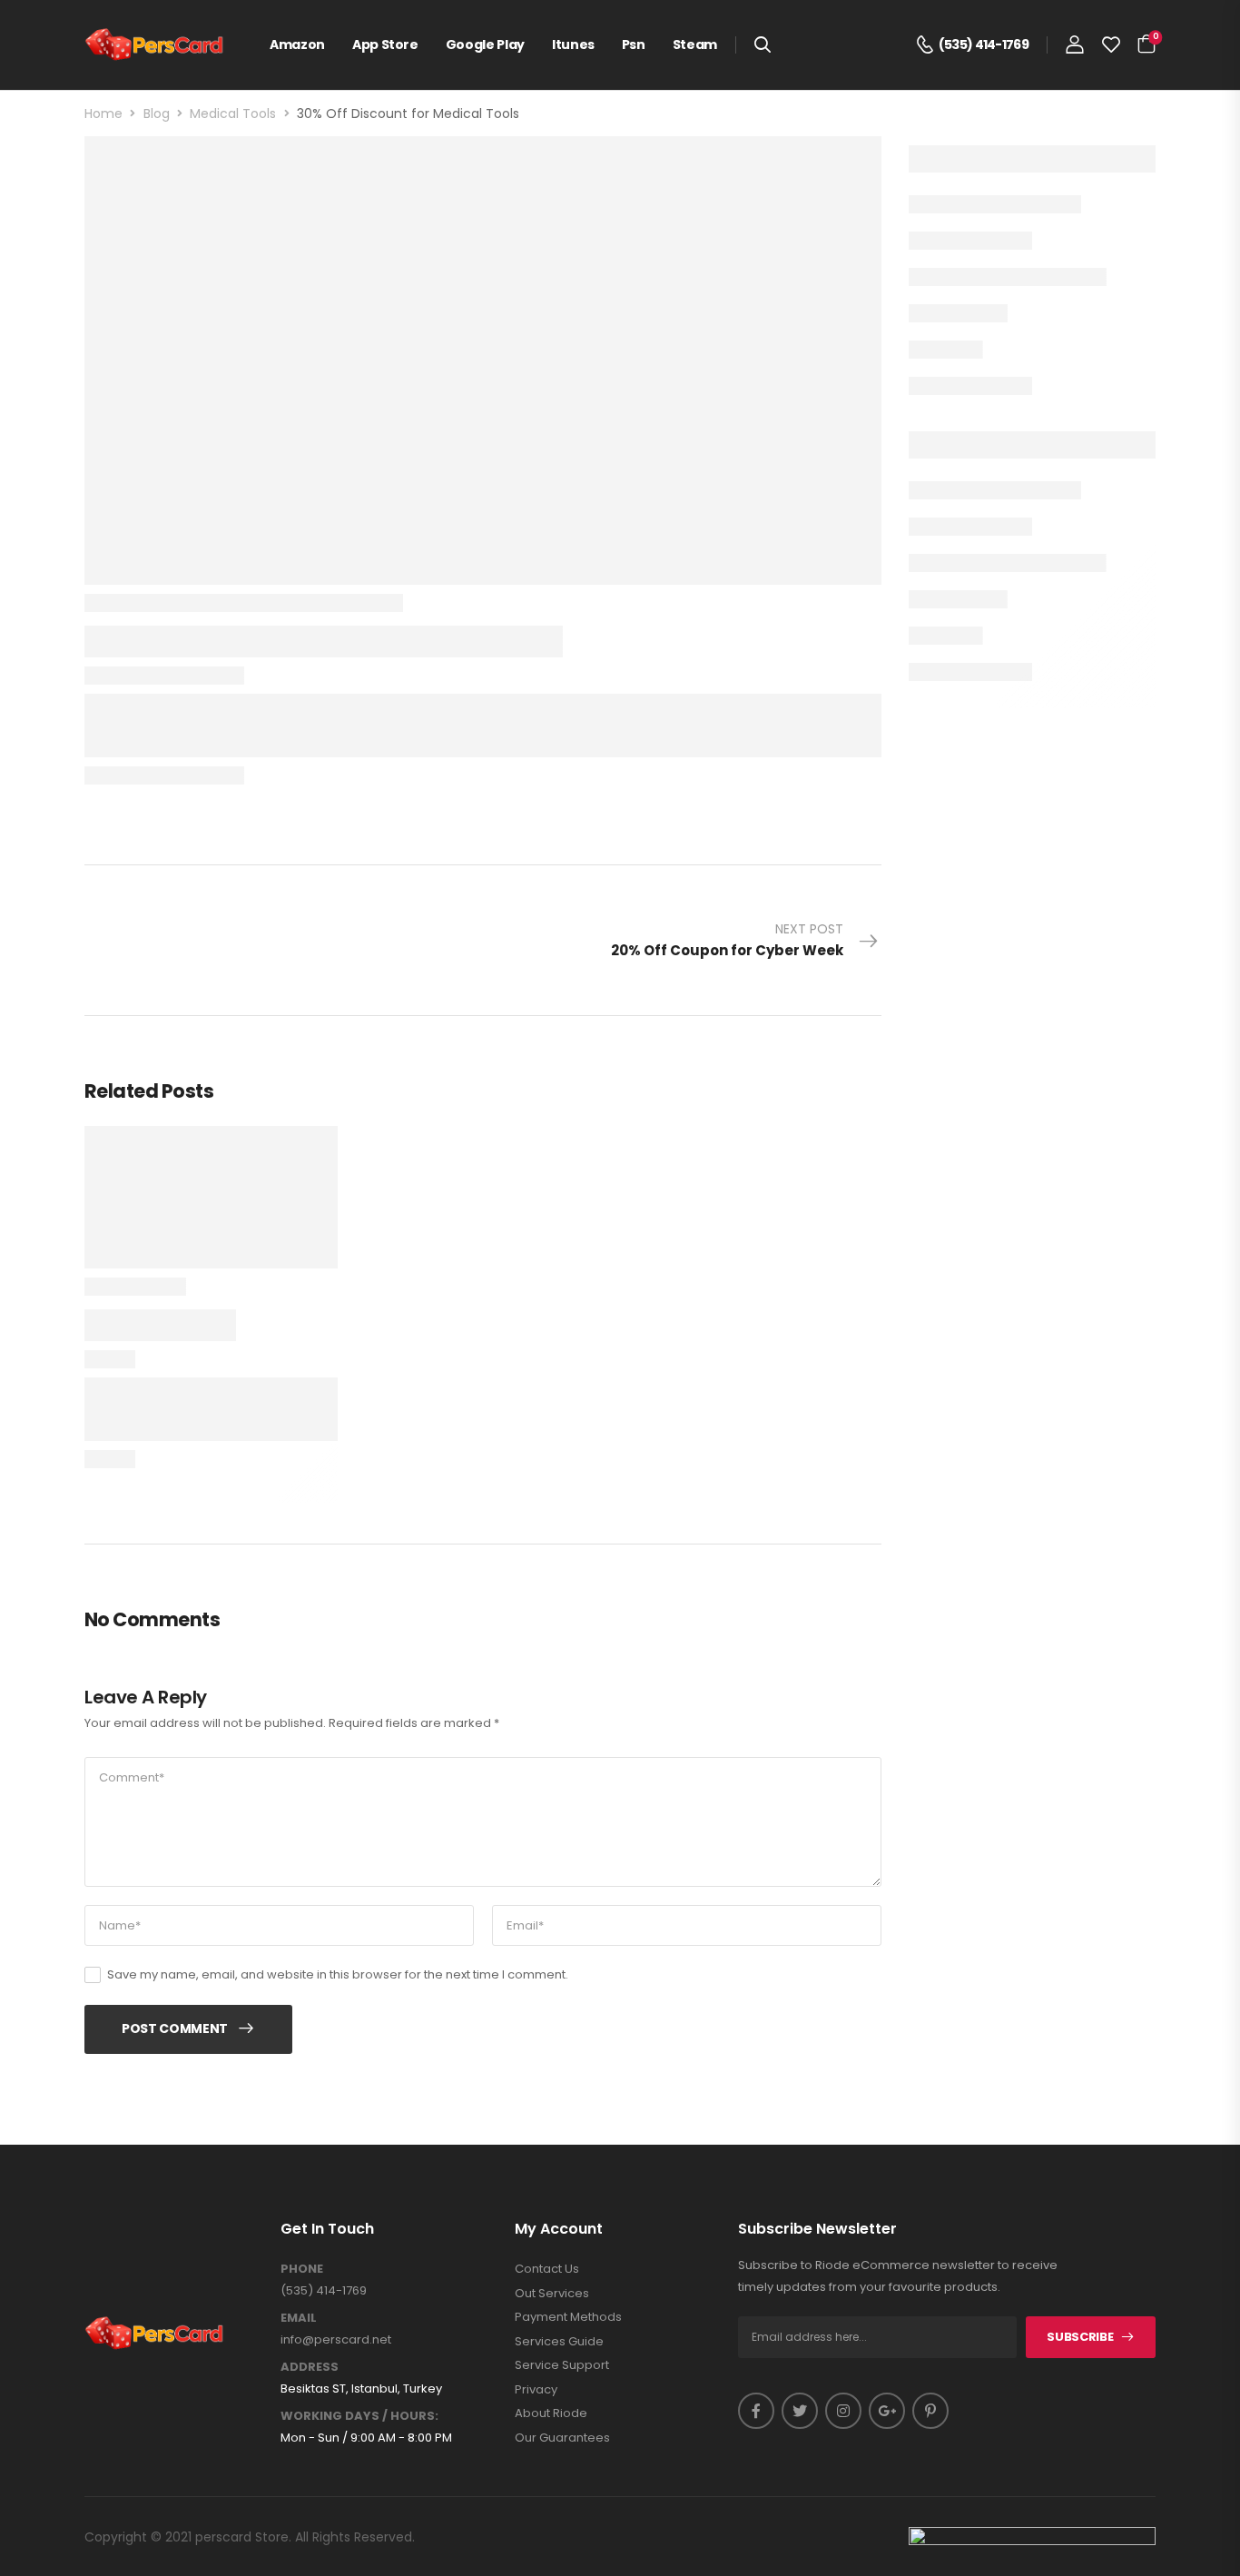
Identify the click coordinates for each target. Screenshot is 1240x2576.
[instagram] (843, 2411)
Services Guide (559, 2342)
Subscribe (1080, 2337)
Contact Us (547, 2269)
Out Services (552, 2294)
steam (695, 44)
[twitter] (800, 2411)
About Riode (551, 2413)
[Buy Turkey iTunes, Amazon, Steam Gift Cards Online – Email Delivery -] (154, 45)
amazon (297, 44)
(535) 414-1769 (324, 2290)
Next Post (727, 940)
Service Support (562, 2365)
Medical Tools (233, 114)
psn (634, 44)
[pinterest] (930, 2411)
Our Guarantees (562, 2438)
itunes (573, 44)
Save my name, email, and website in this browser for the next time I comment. (338, 1974)
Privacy (536, 2390)
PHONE (302, 2269)
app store (385, 44)
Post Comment (175, 2028)
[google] (887, 2411)
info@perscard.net (336, 2339)
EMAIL (299, 2318)
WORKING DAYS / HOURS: (359, 2416)
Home (103, 114)
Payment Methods (568, 2317)
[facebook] (756, 2411)
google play (485, 44)
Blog (157, 114)
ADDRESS (310, 2367)
